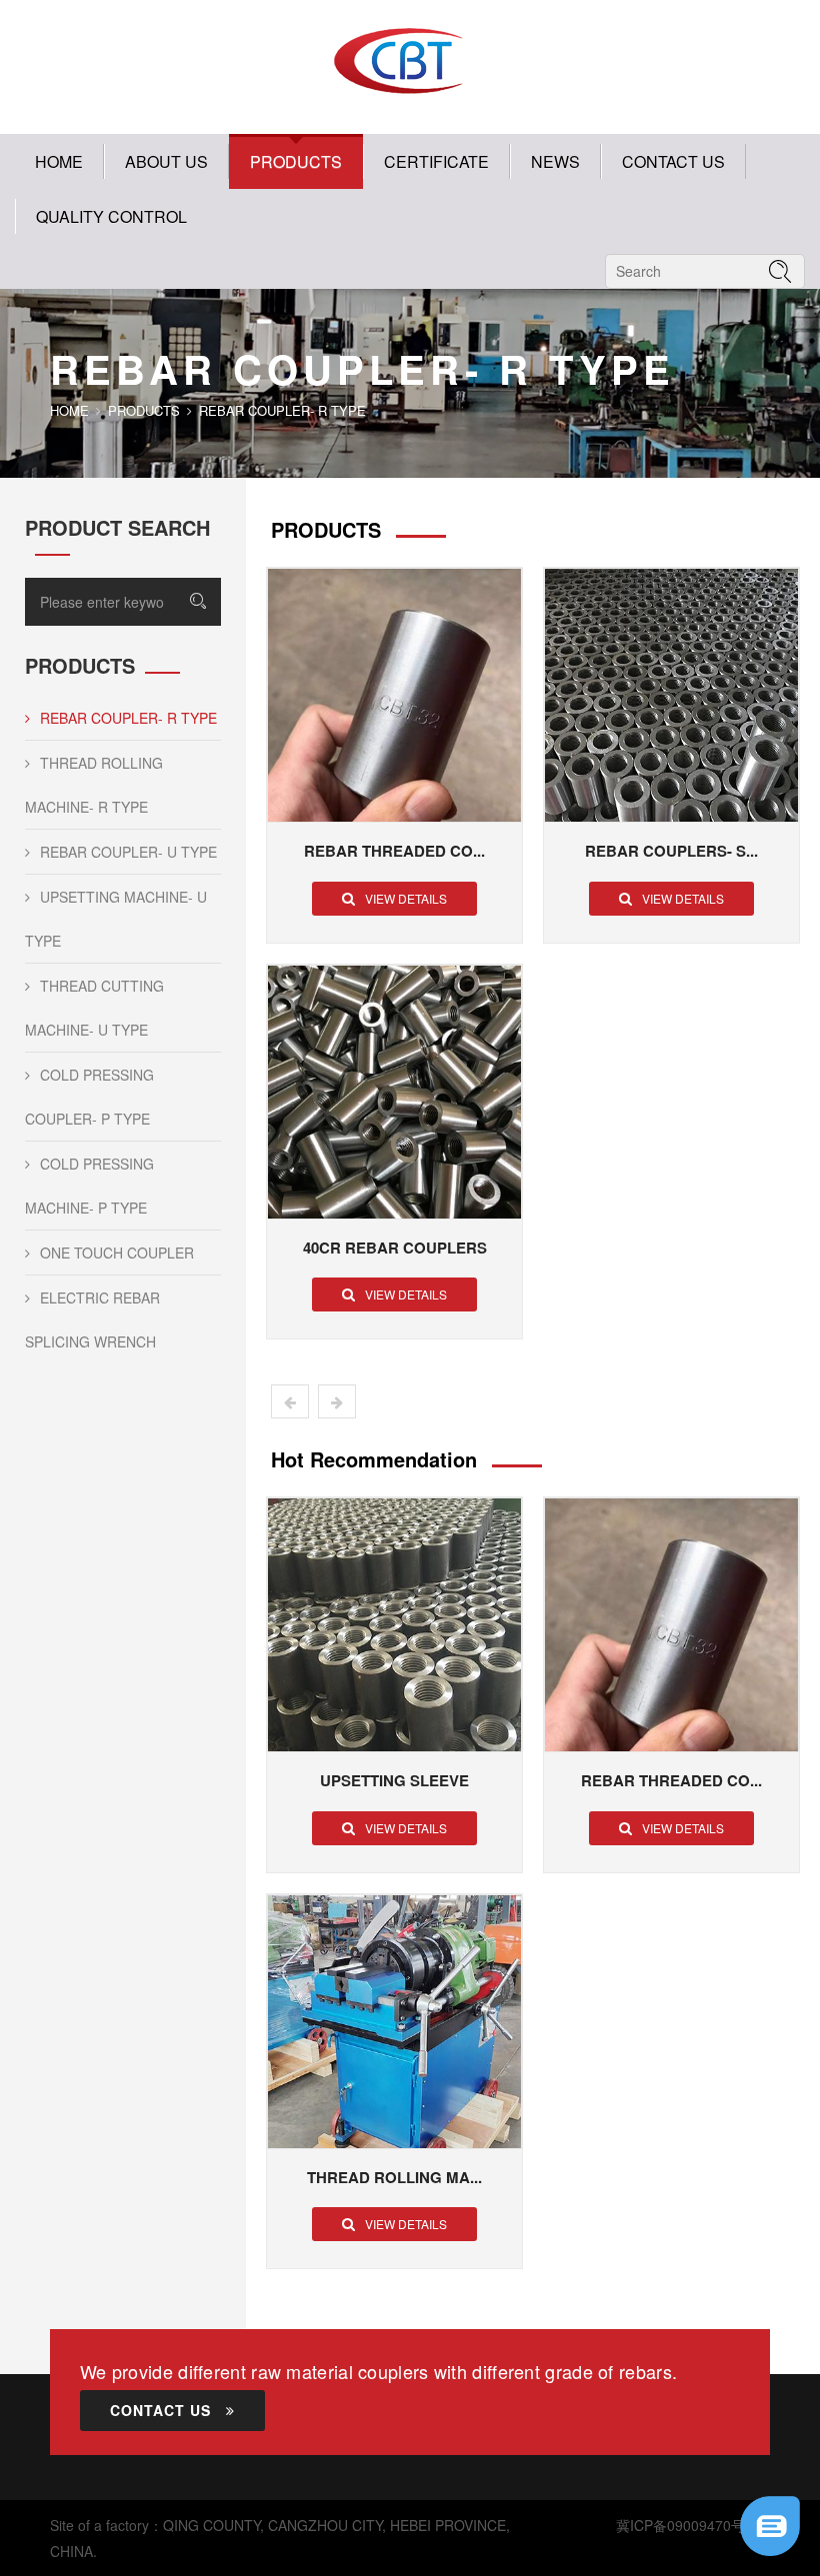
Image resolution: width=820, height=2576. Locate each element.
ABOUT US (166, 161)
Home (59, 161)
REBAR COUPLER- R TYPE (128, 718)
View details (406, 898)
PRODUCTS (296, 161)
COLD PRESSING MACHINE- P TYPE (89, 1186)
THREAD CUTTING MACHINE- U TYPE (94, 1008)
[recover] (770, 2524)
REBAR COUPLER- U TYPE (128, 852)
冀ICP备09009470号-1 (687, 2525)
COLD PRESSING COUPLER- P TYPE (89, 1097)
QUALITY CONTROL (111, 216)
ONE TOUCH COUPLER (117, 1253)
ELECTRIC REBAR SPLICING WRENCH (92, 1319)
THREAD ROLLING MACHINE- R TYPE (94, 785)
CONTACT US (673, 161)
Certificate (436, 161)
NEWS (555, 161)
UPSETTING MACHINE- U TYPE (116, 919)
